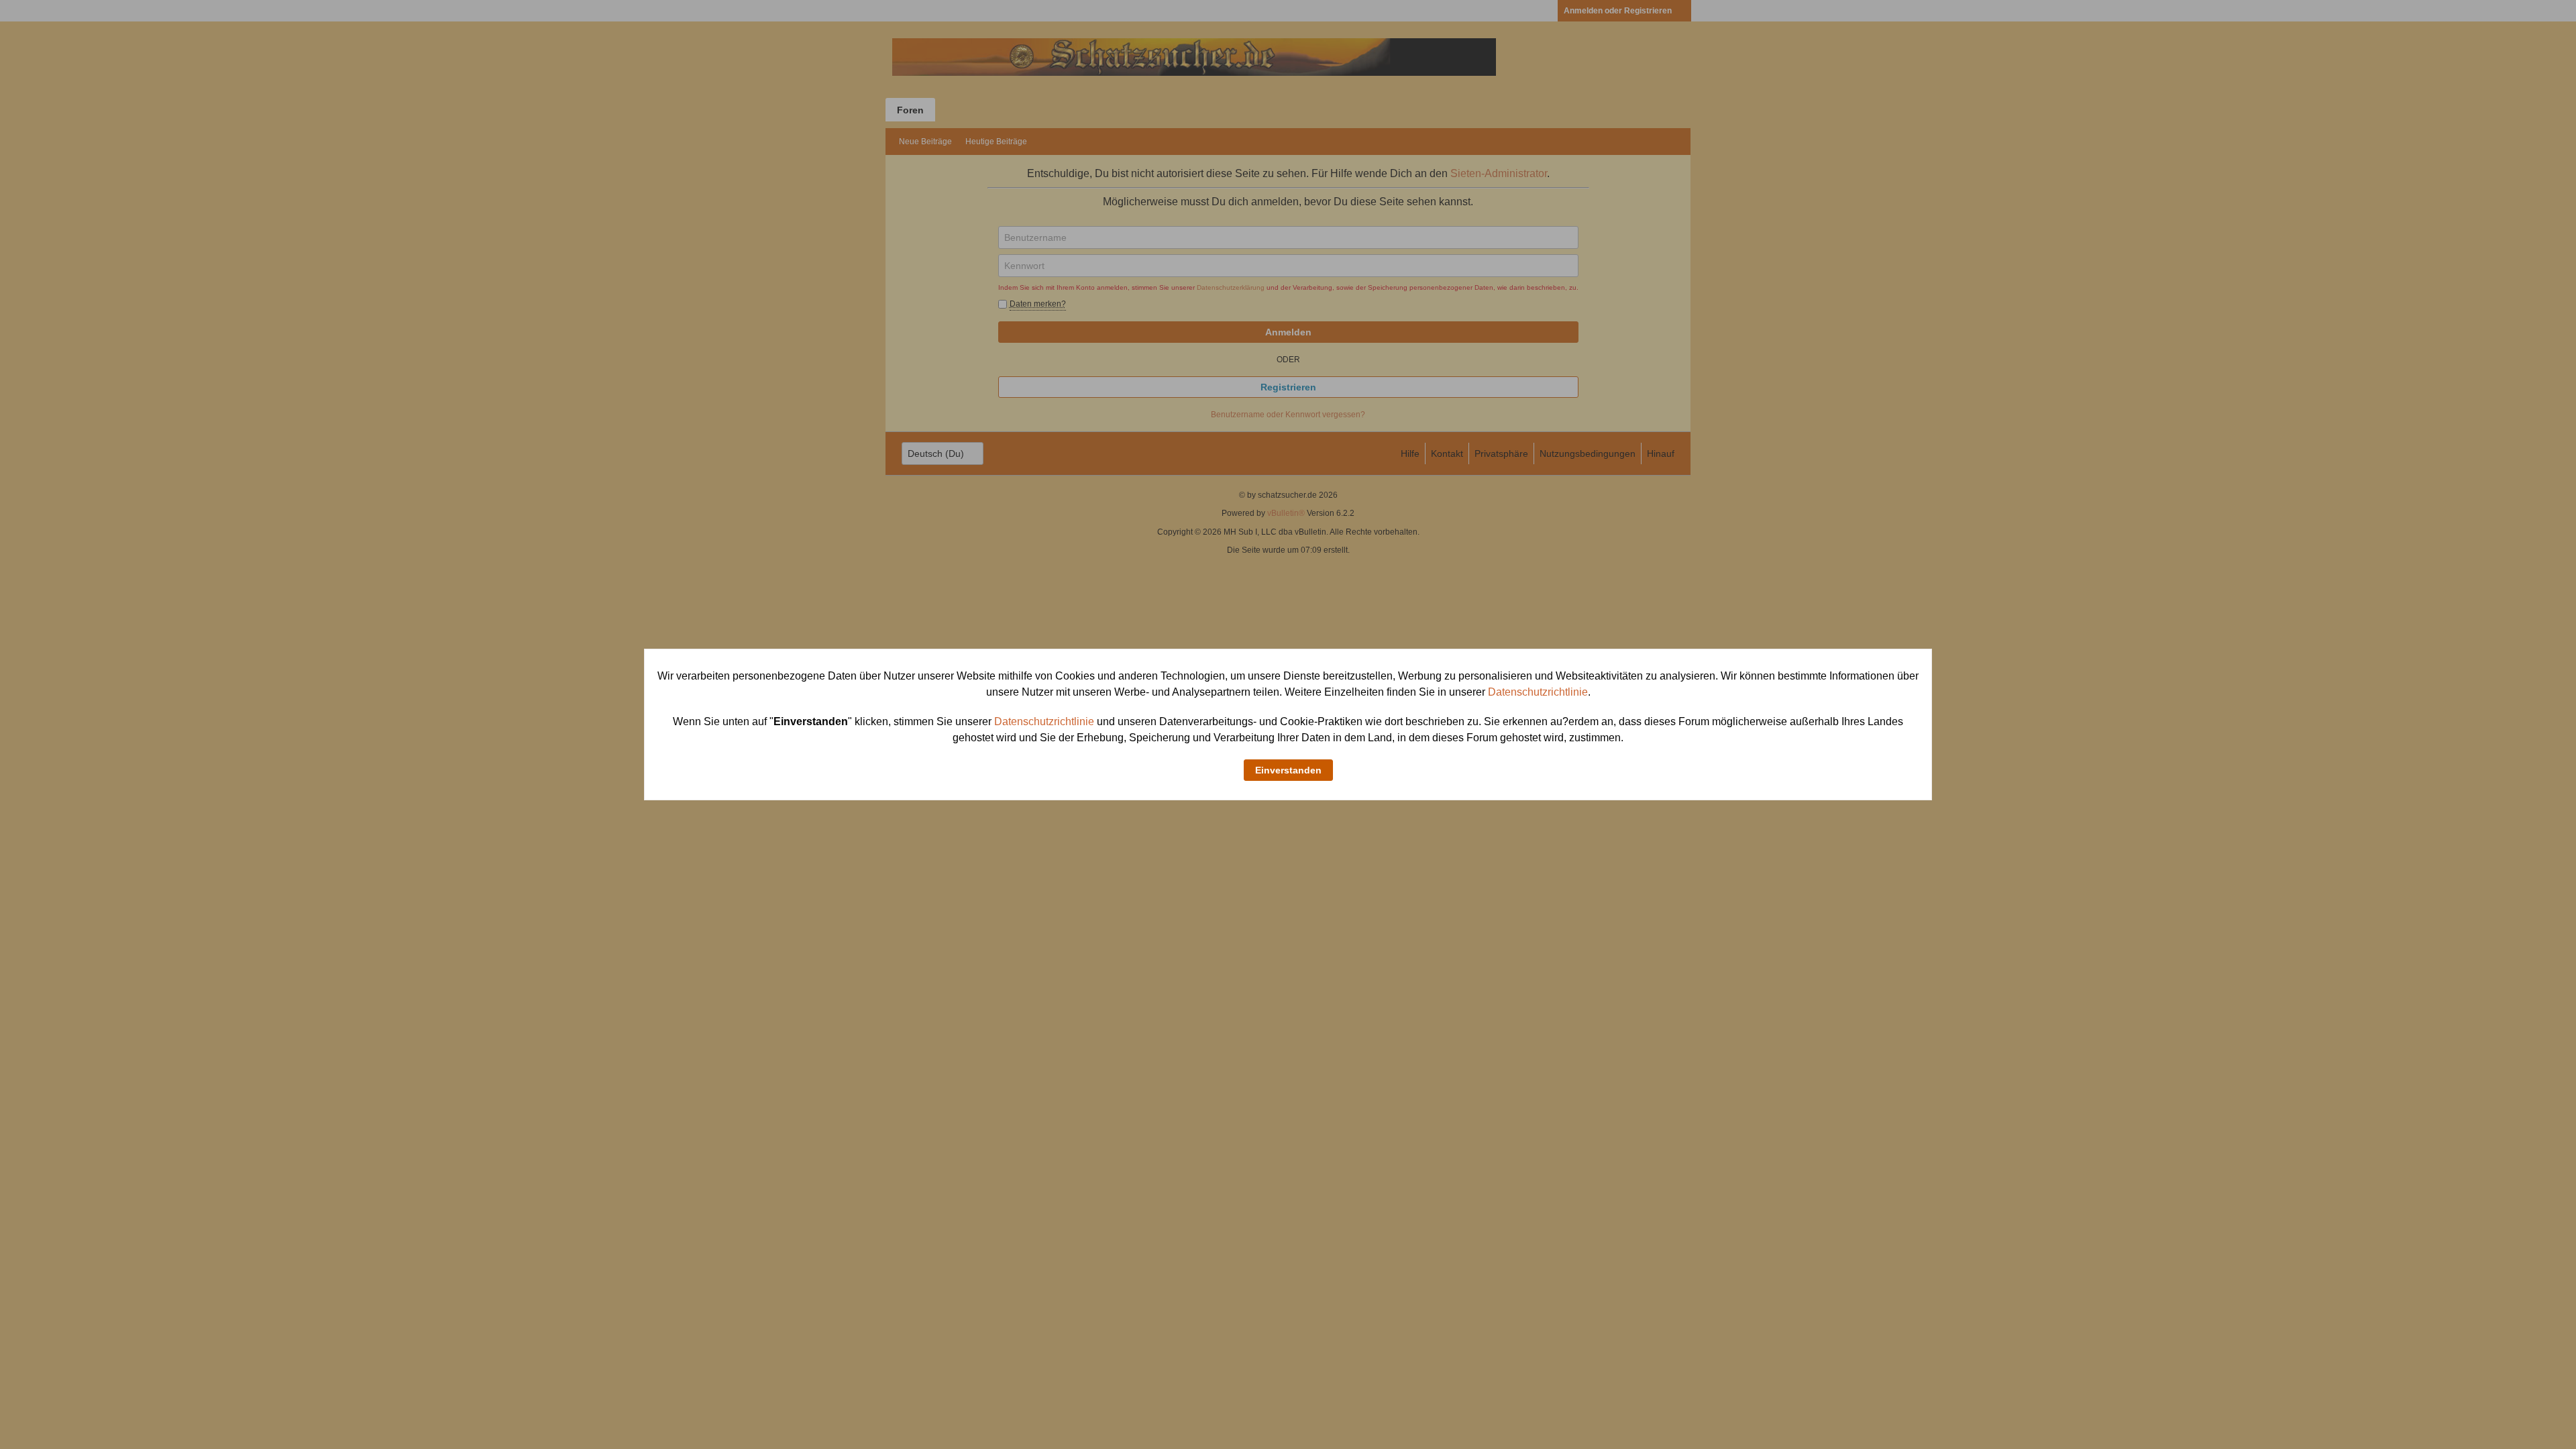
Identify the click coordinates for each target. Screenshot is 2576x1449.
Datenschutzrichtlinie (1538, 692)
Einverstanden (1288, 770)
